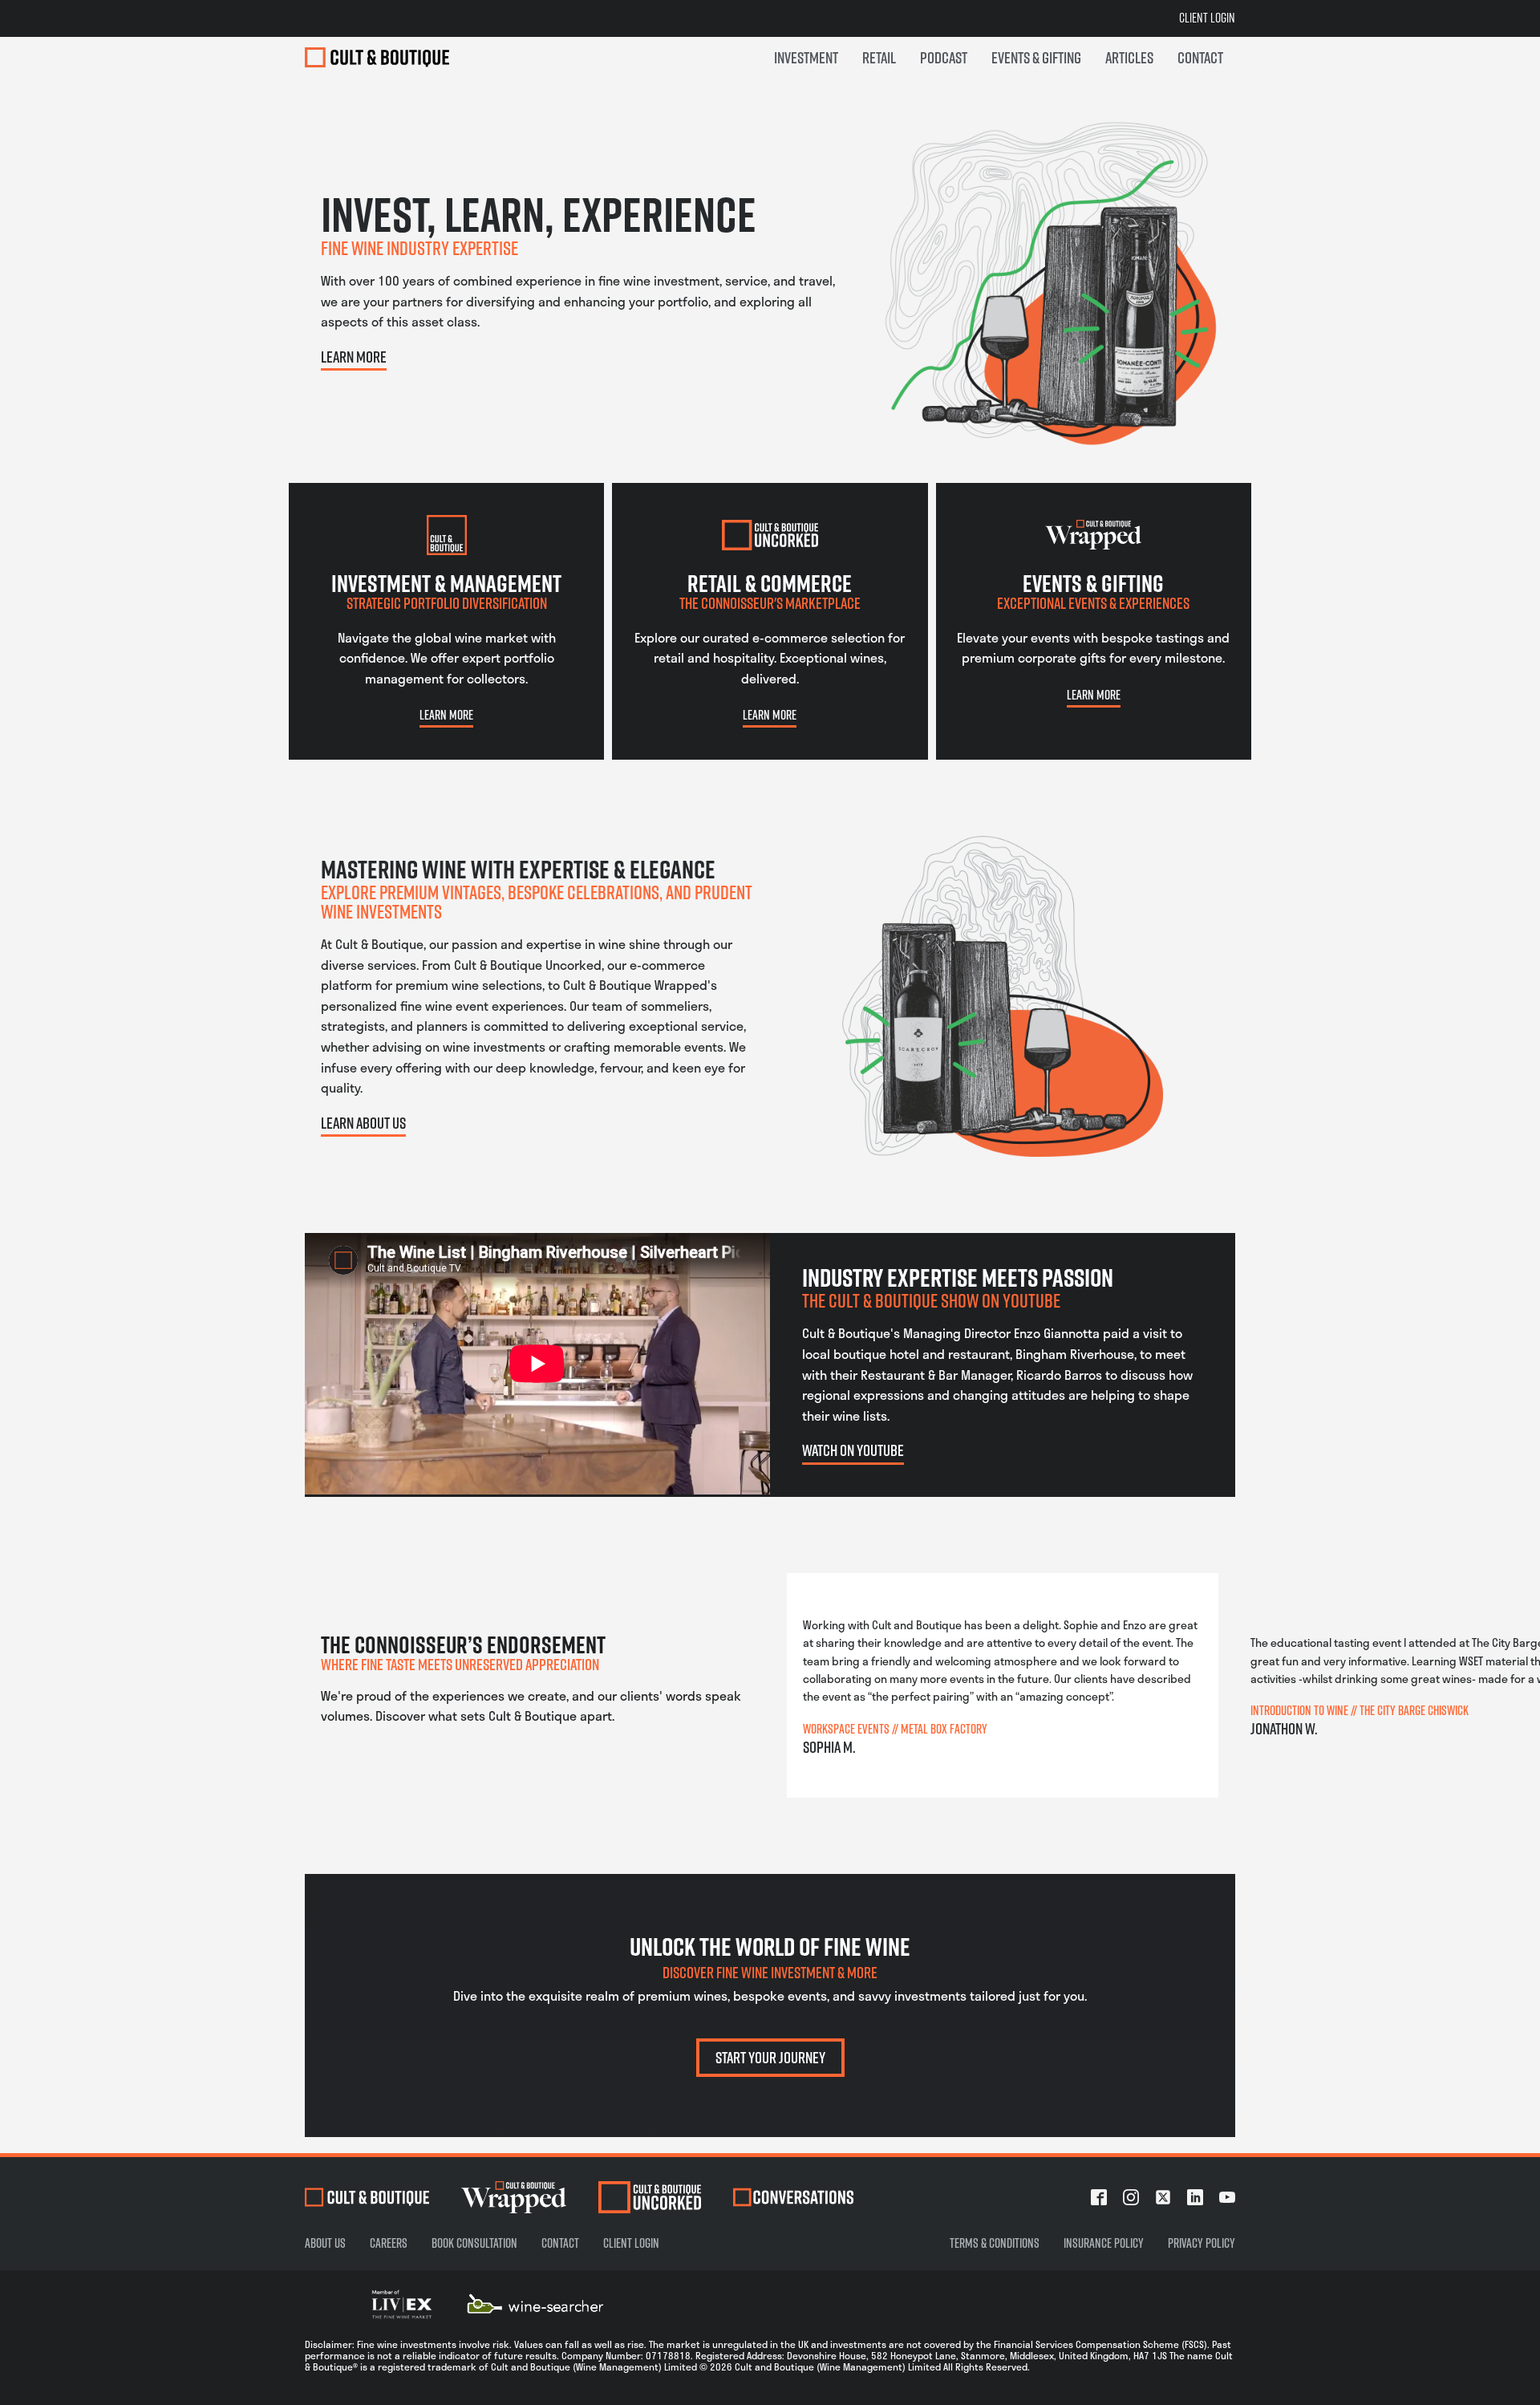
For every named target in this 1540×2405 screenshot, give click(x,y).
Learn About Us (363, 1123)
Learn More (354, 357)
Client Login (1207, 18)
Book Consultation (474, 2243)
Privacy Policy (1202, 2243)
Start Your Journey (770, 2057)
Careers (389, 2243)
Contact (560, 2243)
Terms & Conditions (995, 2243)
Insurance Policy (1104, 2243)
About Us (325, 2243)
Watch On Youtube (853, 1450)
